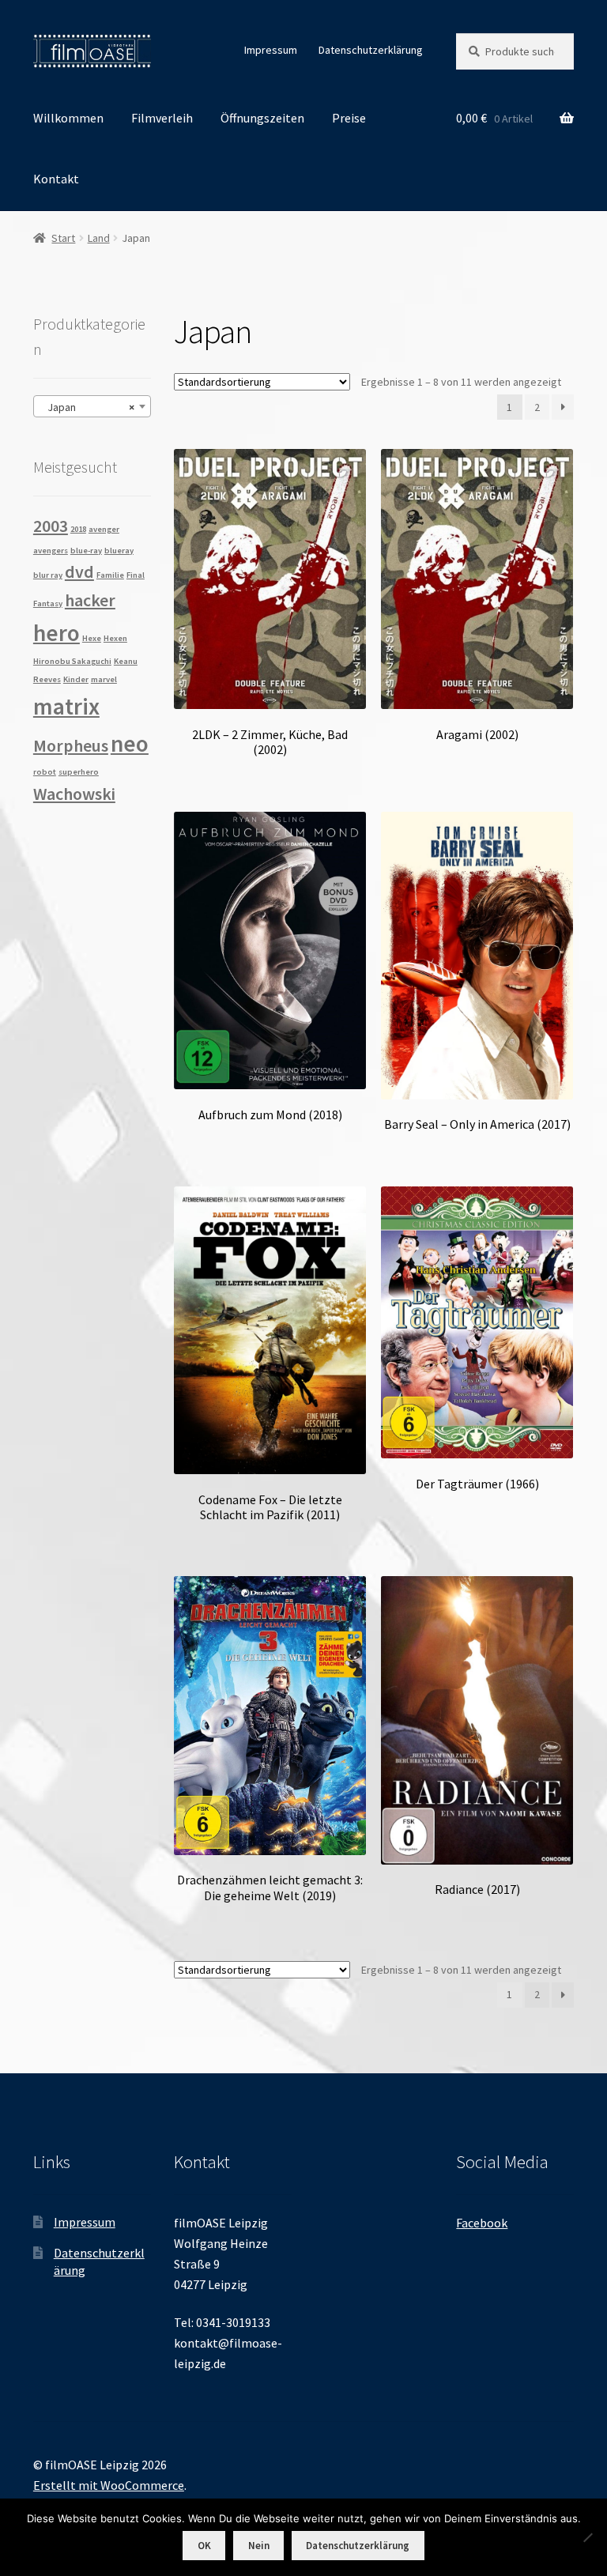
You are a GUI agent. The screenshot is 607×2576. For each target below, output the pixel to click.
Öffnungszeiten (262, 118)
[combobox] (92, 406)
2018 (78, 529)
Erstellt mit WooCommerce (109, 2485)
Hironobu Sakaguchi (72, 661)
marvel (104, 679)
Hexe (92, 638)
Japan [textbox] (87, 407)
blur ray (48, 575)
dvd (79, 571)
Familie (110, 575)
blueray (119, 551)
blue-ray (86, 551)
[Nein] (587, 2537)
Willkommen (68, 118)
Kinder (76, 679)
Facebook (482, 2223)
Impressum (271, 50)
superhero (79, 772)
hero (57, 633)
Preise (349, 118)
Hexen (115, 638)
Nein (259, 2546)
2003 (51, 526)
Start (63, 238)
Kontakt (56, 179)
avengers (51, 551)
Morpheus (71, 745)
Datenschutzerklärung (371, 50)
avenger (104, 529)
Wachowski (74, 794)
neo (130, 743)
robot (45, 772)
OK (204, 2546)
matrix (66, 706)
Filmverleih (162, 118)
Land (99, 238)
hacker (90, 600)
